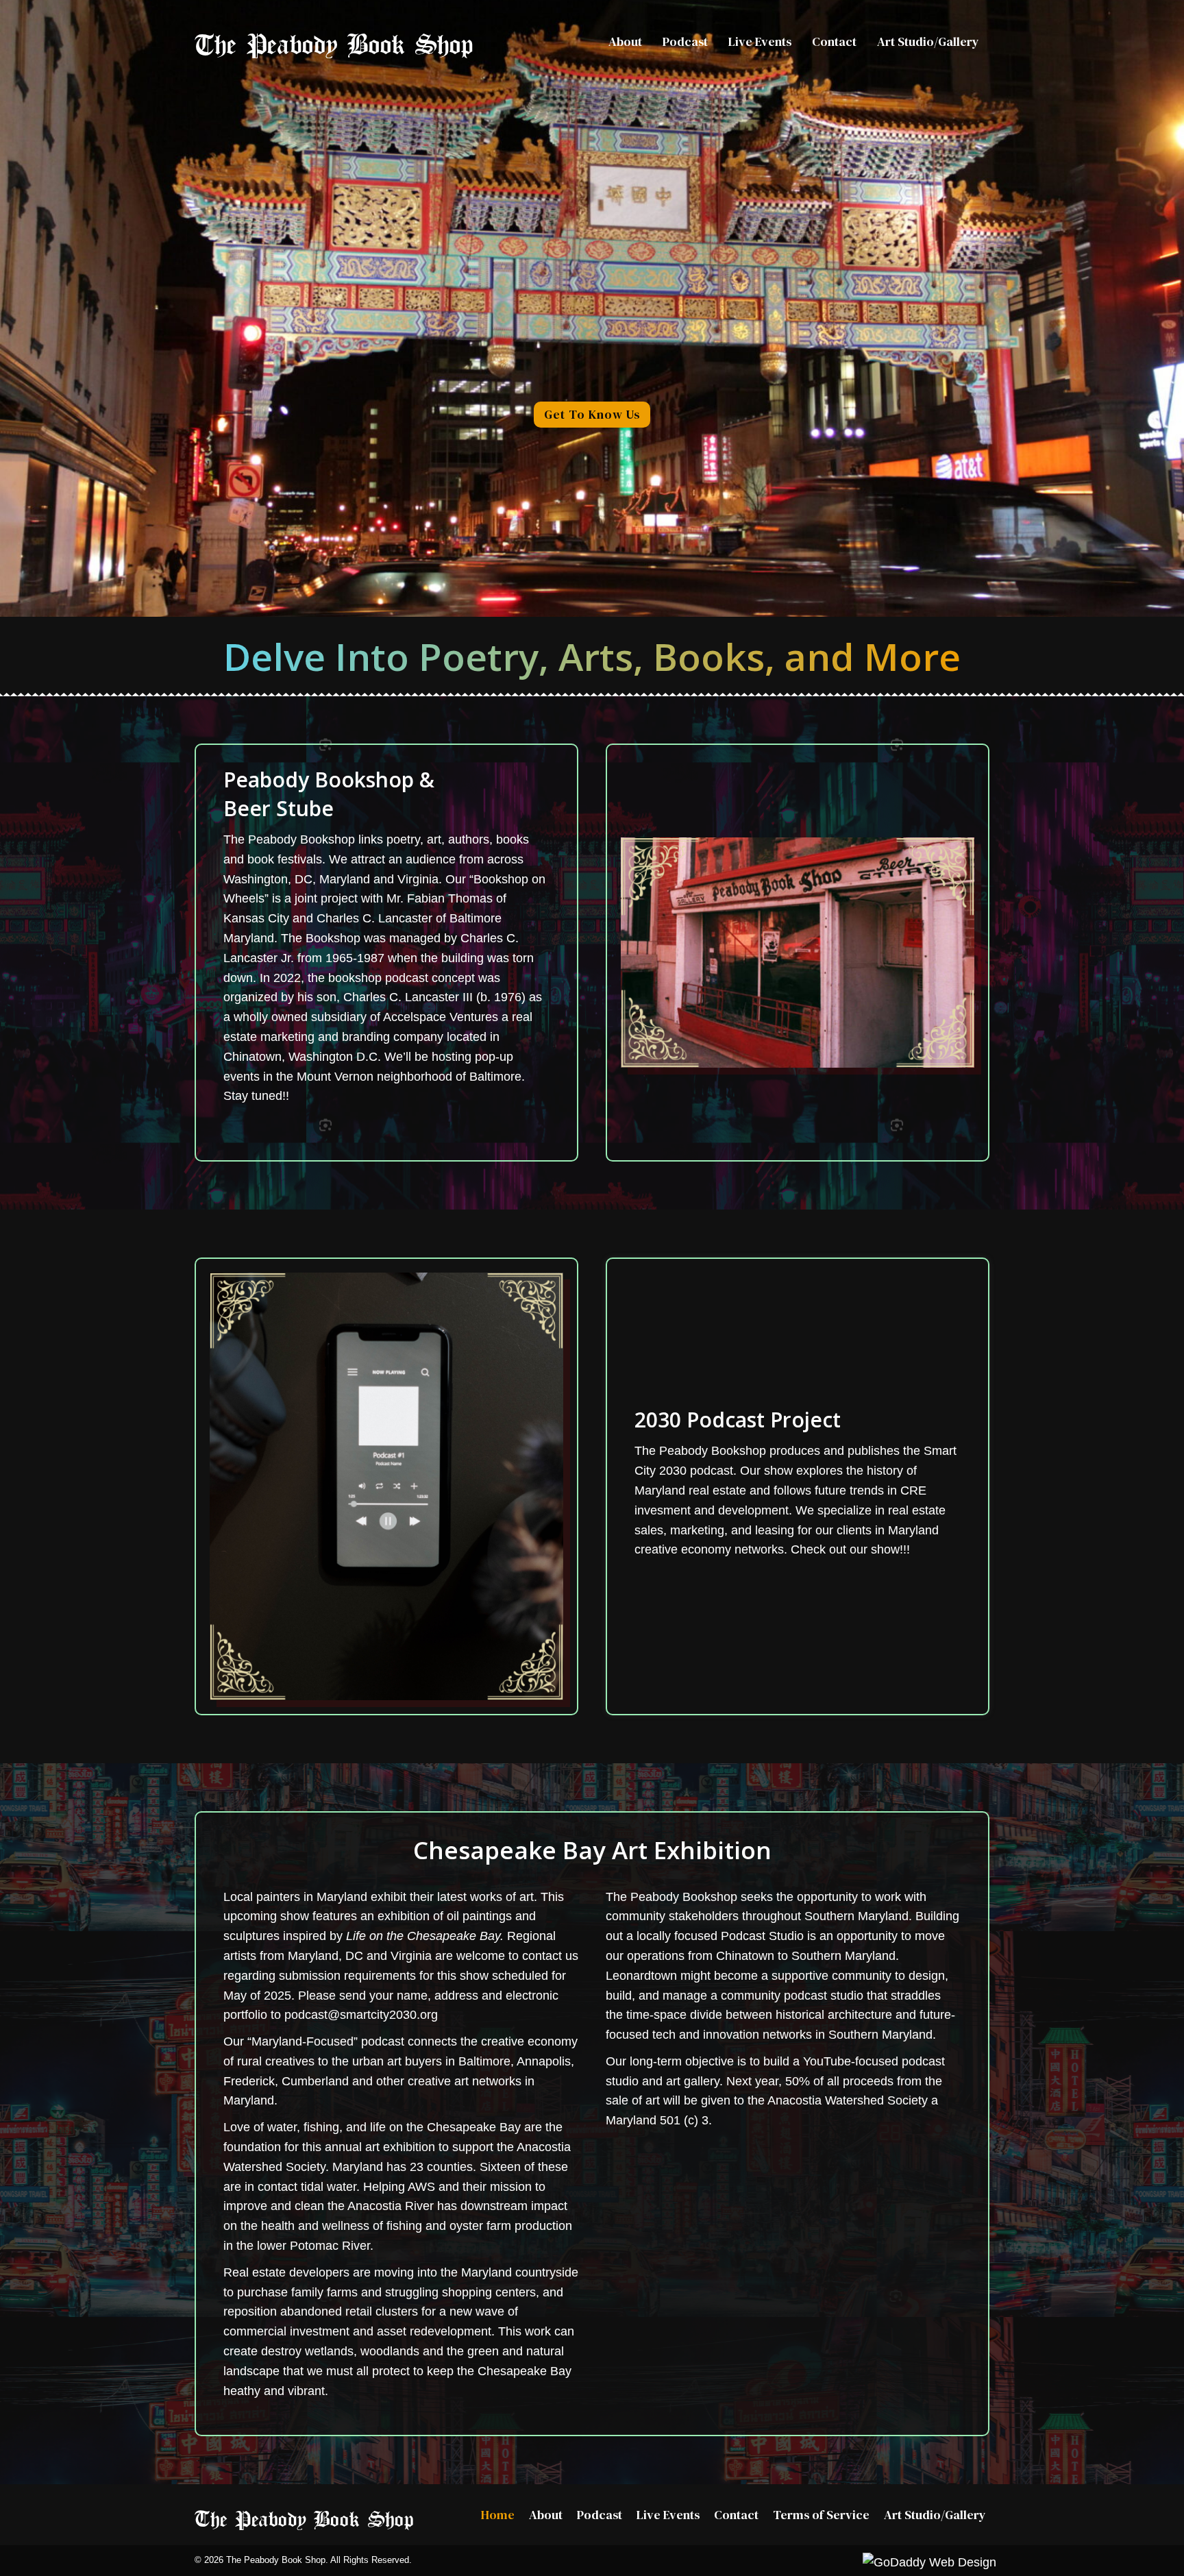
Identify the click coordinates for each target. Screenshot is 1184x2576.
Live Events (668, 2515)
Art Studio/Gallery (935, 2515)
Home (498, 2515)
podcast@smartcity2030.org (361, 2015)
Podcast (600, 2515)
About (546, 2515)
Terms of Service (821, 2515)
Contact (736, 2515)
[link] (625, 42)
